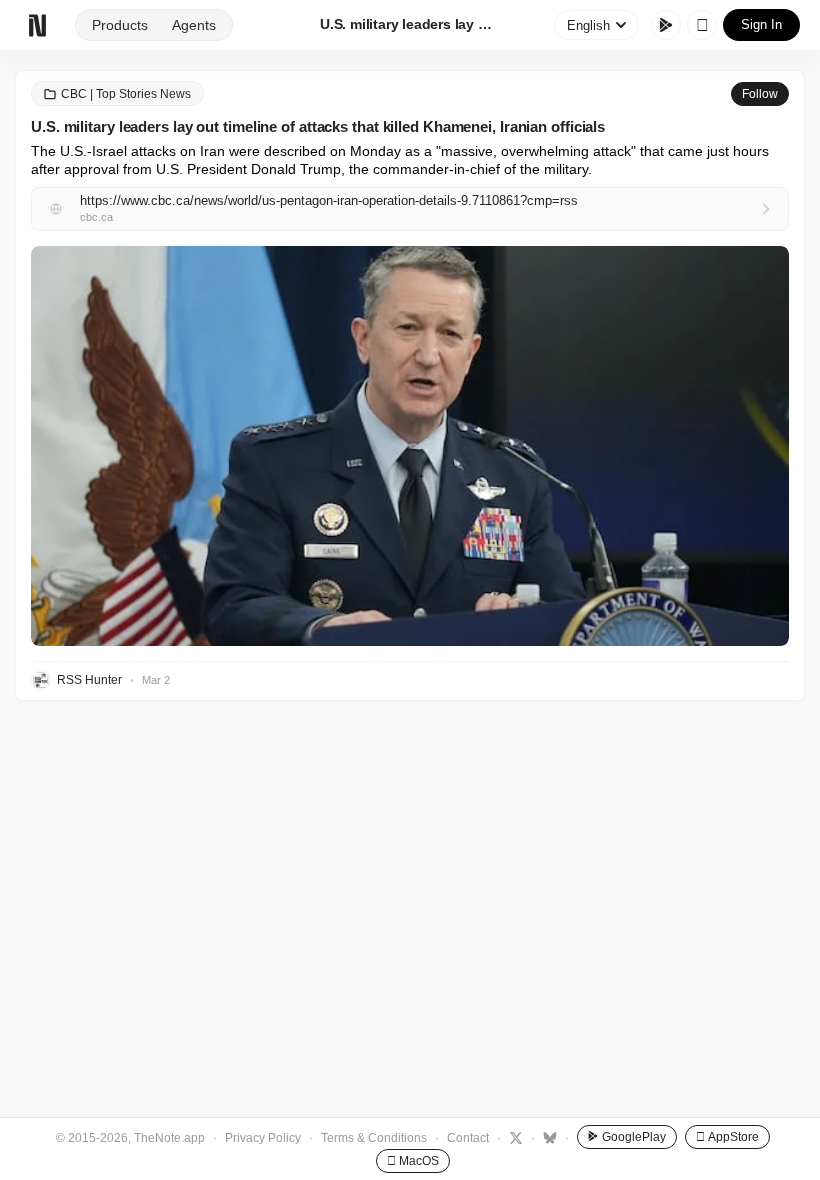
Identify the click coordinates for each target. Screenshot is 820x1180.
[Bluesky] (547, 1137)
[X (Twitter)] (513, 1137)
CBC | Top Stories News (126, 94)
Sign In (761, 24)
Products (120, 25)
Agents (194, 25)
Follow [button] (760, 94)
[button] (410, 446)
